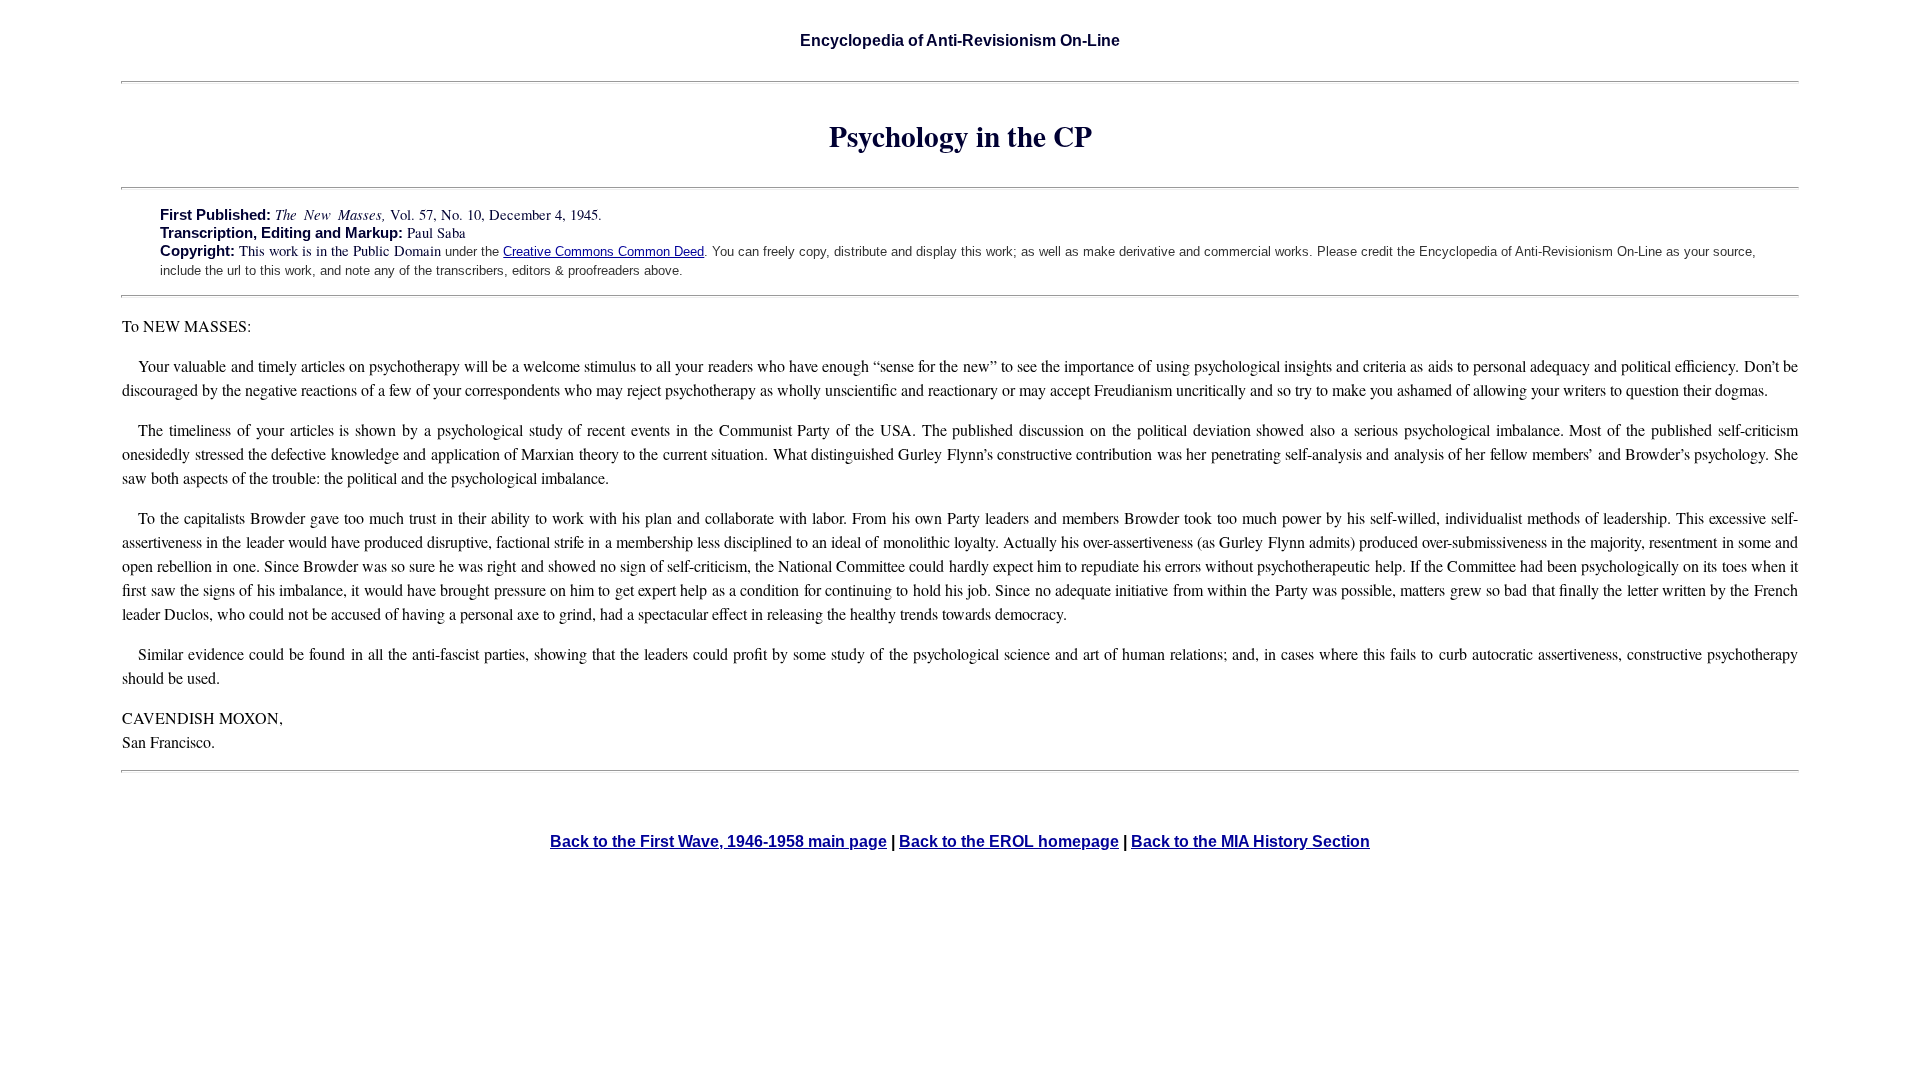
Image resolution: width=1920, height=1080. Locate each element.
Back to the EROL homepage (1009, 841)
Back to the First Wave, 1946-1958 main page (718, 841)
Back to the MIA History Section (1250, 841)
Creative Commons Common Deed (603, 251)
